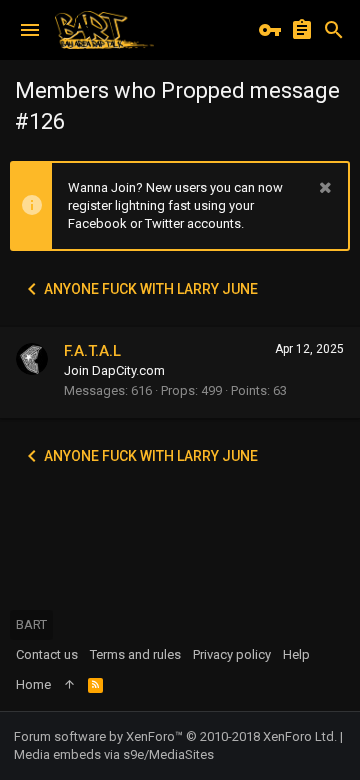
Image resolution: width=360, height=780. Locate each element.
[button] (30, 30)
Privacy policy (232, 654)
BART (31, 624)
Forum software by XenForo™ (175, 736)
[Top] (69, 685)
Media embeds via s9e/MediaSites (114, 754)
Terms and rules (135, 654)
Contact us (47, 654)
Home (33, 684)
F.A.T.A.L (92, 351)
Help (296, 654)
